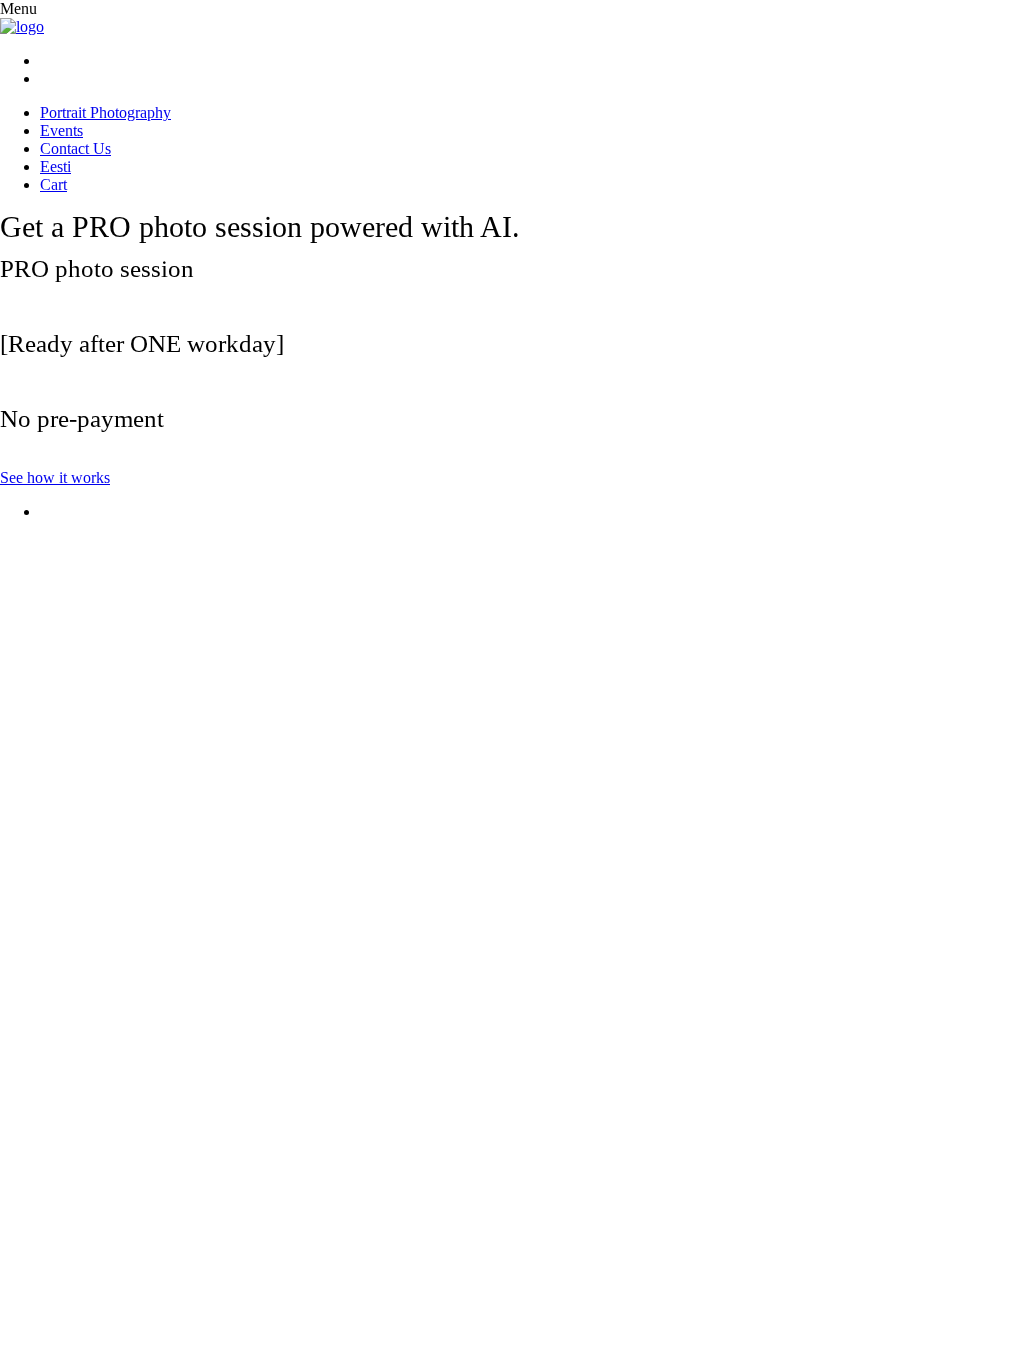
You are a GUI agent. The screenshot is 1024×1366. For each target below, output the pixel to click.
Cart (53, 184)
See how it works (55, 477)
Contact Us (75, 148)
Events (61, 130)
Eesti (55, 166)
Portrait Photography (105, 112)
